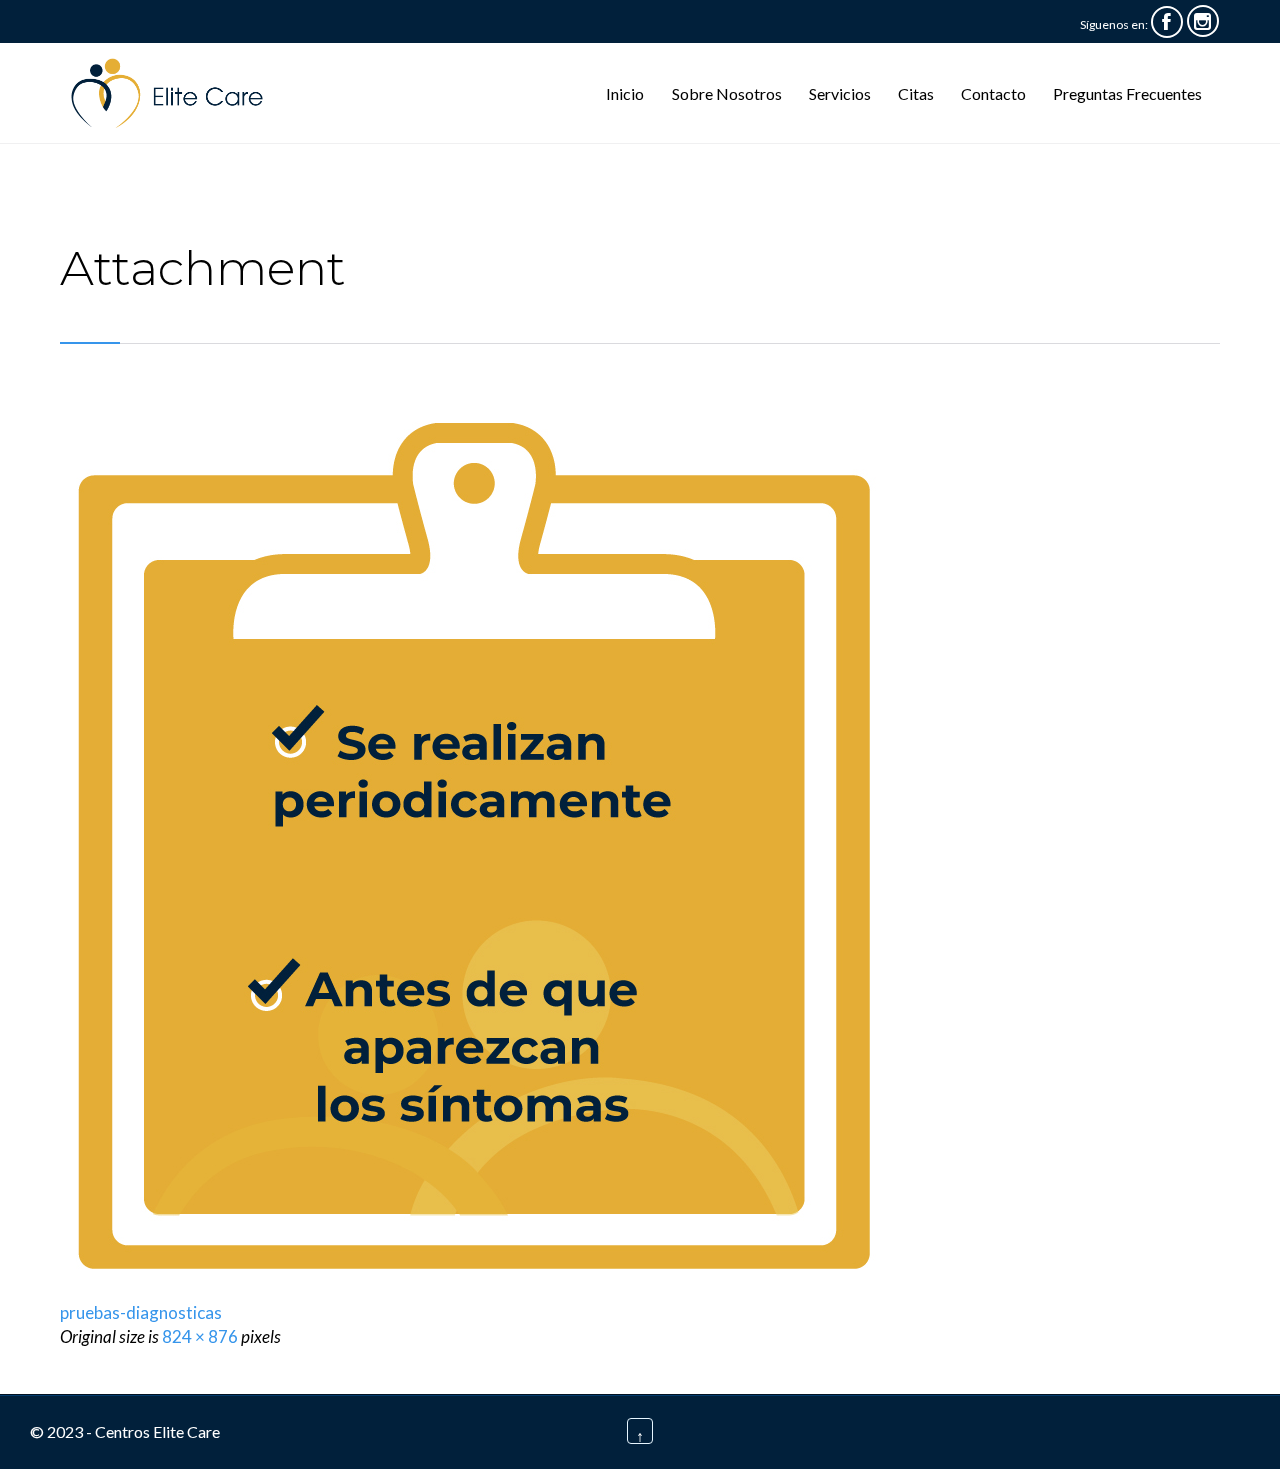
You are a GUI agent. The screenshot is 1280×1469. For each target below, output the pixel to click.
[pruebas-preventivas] (640, 843)
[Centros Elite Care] (172, 93)
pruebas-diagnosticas (141, 1312)
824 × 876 (200, 1336)
